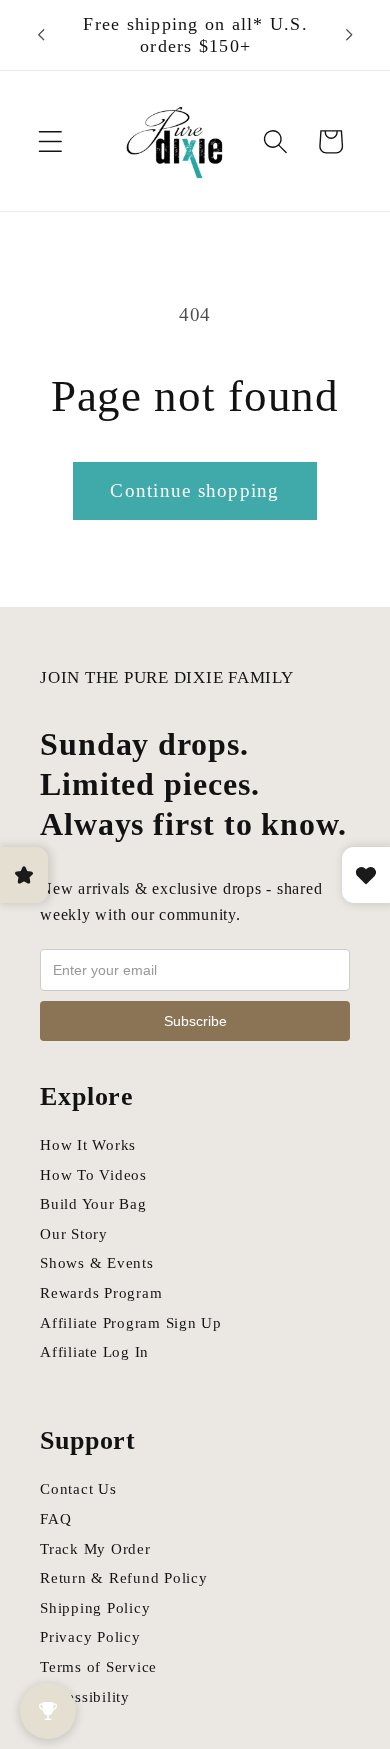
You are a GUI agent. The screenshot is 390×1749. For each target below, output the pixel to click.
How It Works (88, 1145)
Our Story (74, 1234)
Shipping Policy (95, 1608)
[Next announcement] (349, 35)
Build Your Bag (93, 1204)
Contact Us (78, 1489)
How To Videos (93, 1175)
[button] (50, 141)
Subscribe (195, 1021)
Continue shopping (194, 490)
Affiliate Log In (94, 1352)
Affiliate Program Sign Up (131, 1323)
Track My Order (95, 1549)
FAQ (55, 1519)
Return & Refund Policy (124, 1578)
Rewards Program (101, 1293)
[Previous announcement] (41, 35)
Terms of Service (98, 1667)
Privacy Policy (90, 1637)
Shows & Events (97, 1263)
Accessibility (85, 1697)
